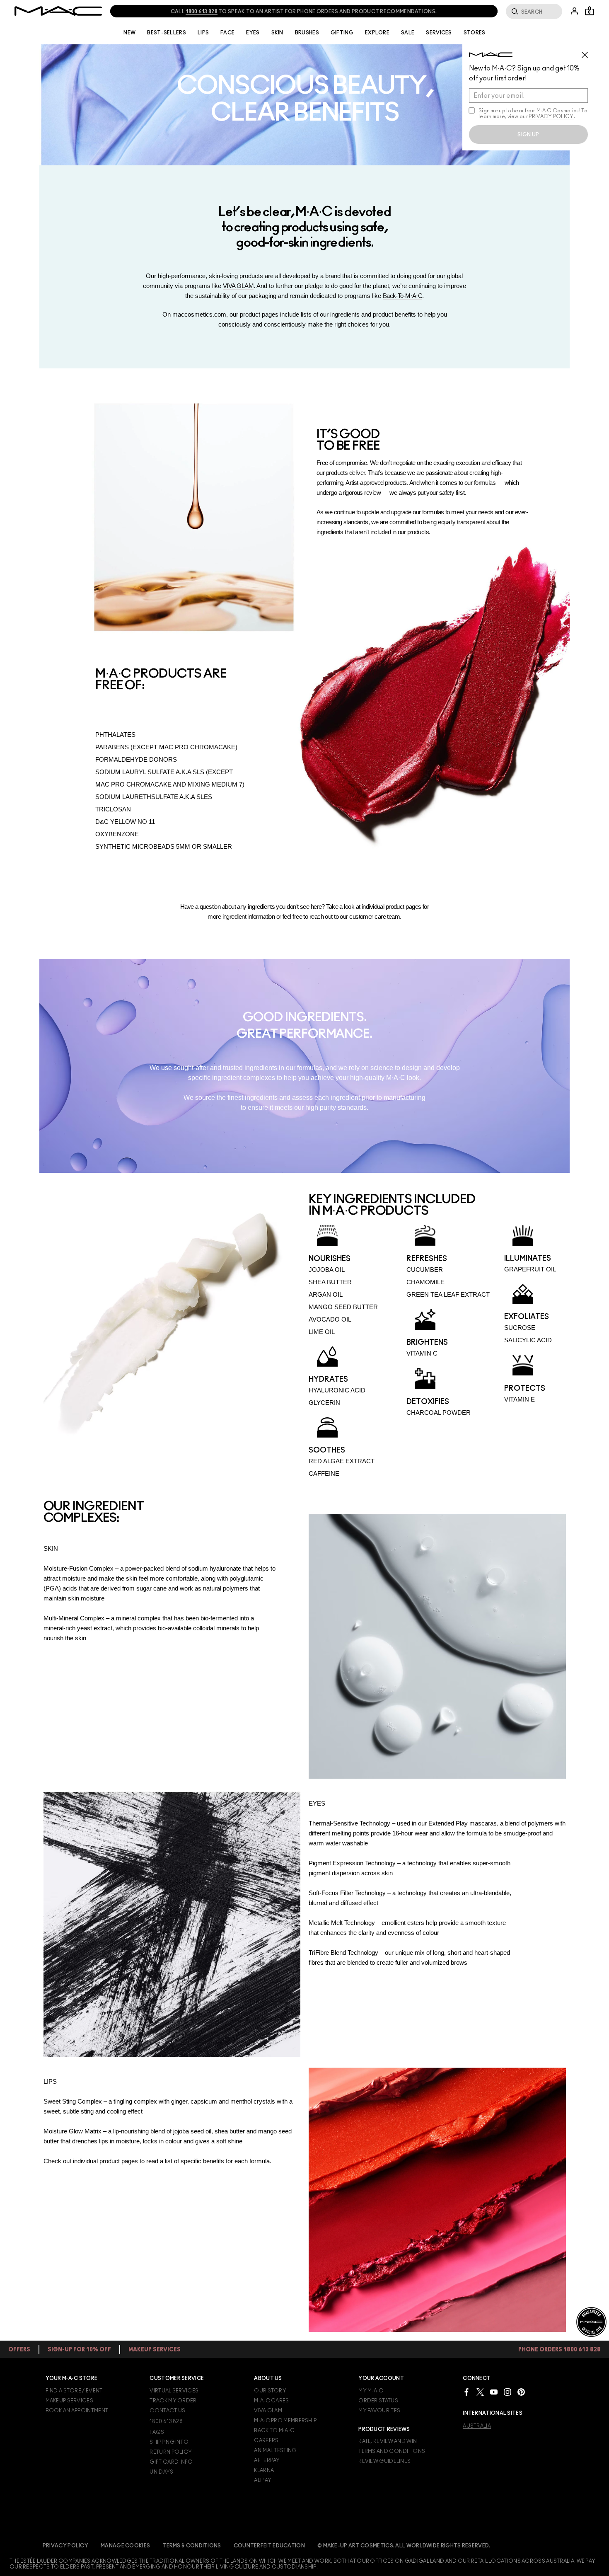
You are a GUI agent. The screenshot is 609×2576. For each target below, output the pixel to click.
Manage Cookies (125, 2546)
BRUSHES (307, 33)
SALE (408, 33)
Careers (266, 2440)
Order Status (378, 2401)
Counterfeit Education (269, 2546)
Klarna (264, 2470)
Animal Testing (275, 2450)
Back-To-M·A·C (403, 296)
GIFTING (342, 33)
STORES (475, 33)
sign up (528, 135)
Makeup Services (70, 2401)
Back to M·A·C (274, 2431)
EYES (253, 33)
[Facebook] (466, 2392)
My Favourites (379, 2411)
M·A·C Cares (271, 2401)
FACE (227, 33)
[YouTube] (494, 2392)
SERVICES (439, 33)
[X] (480, 2392)
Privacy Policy (65, 2546)
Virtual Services (174, 2391)
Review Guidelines (384, 2461)
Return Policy (171, 2452)
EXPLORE (377, 33)
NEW (129, 33)
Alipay (263, 2480)
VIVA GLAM (238, 286)
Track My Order (173, 2401)
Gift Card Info (171, 2462)
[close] (588, 52)
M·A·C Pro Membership (285, 2421)
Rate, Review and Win (388, 2441)
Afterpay (267, 2460)
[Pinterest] (521, 2392)
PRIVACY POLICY (551, 116)
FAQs (157, 2432)
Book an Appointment (77, 2411)
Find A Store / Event (74, 2391)
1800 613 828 (166, 2421)
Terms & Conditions (192, 2546)
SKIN (277, 33)
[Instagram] (508, 2392)
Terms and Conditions (392, 2451)
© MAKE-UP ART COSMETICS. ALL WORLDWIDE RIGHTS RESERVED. (404, 2546)
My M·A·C (371, 2391)
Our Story (270, 2391)
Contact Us (167, 2411)
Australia (477, 2426)
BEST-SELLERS (167, 33)
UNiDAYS (161, 2472)
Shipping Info (169, 2442)
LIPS (203, 33)
